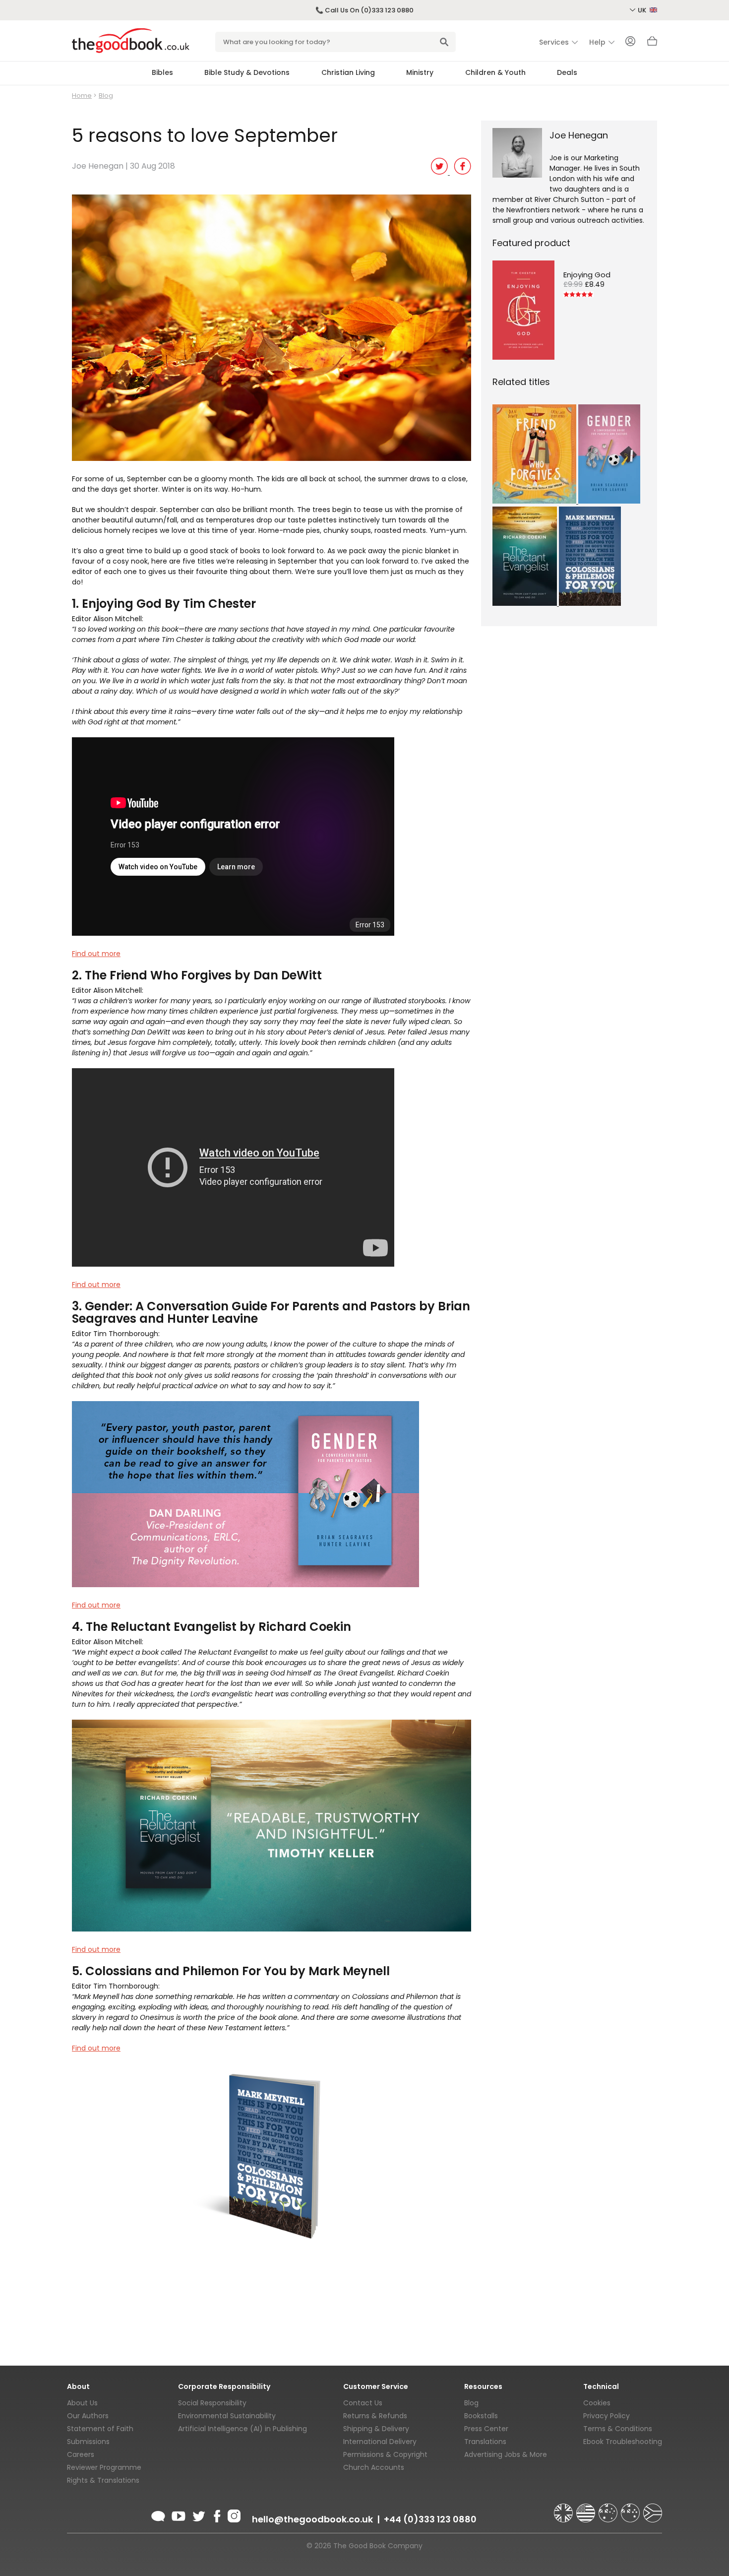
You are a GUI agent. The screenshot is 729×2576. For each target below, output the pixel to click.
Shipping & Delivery (376, 2429)
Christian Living (348, 72)
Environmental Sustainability (227, 2416)
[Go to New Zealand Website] (631, 2509)
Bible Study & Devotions (247, 72)
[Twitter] (198, 2514)
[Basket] (652, 44)
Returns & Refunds (375, 2416)
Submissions (88, 2442)
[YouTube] (179, 2514)
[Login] (630, 42)
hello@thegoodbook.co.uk (312, 2519)
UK (643, 10)
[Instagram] (233, 2514)
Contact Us (363, 2403)
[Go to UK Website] (564, 2509)
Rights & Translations (103, 2480)
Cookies (597, 2403)
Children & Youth (495, 72)
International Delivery (380, 2442)
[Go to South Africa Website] (653, 2509)
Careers (81, 2454)
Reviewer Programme (104, 2467)
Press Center (486, 2429)
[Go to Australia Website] (609, 2509)
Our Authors (88, 2416)
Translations (485, 2442)
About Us (82, 2403)
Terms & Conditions (618, 2429)
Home (82, 96)
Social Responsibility (212, 2403)
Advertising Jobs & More (506, 2454)
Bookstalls (481, 2416)
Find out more (96, 954)
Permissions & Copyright (385, 2454)
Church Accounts (374, 2467)
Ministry (420, 72)
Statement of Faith (100, 2429)
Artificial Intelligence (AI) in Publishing (243, 2429)
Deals (567, 72)
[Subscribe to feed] (158, 2514)
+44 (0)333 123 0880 (430, 2519)
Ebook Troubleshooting (623, 2442)
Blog (106, 96)
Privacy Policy (607, 2416)
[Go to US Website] (587, 2509)
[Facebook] (216, 2514)
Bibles (162, 72)
